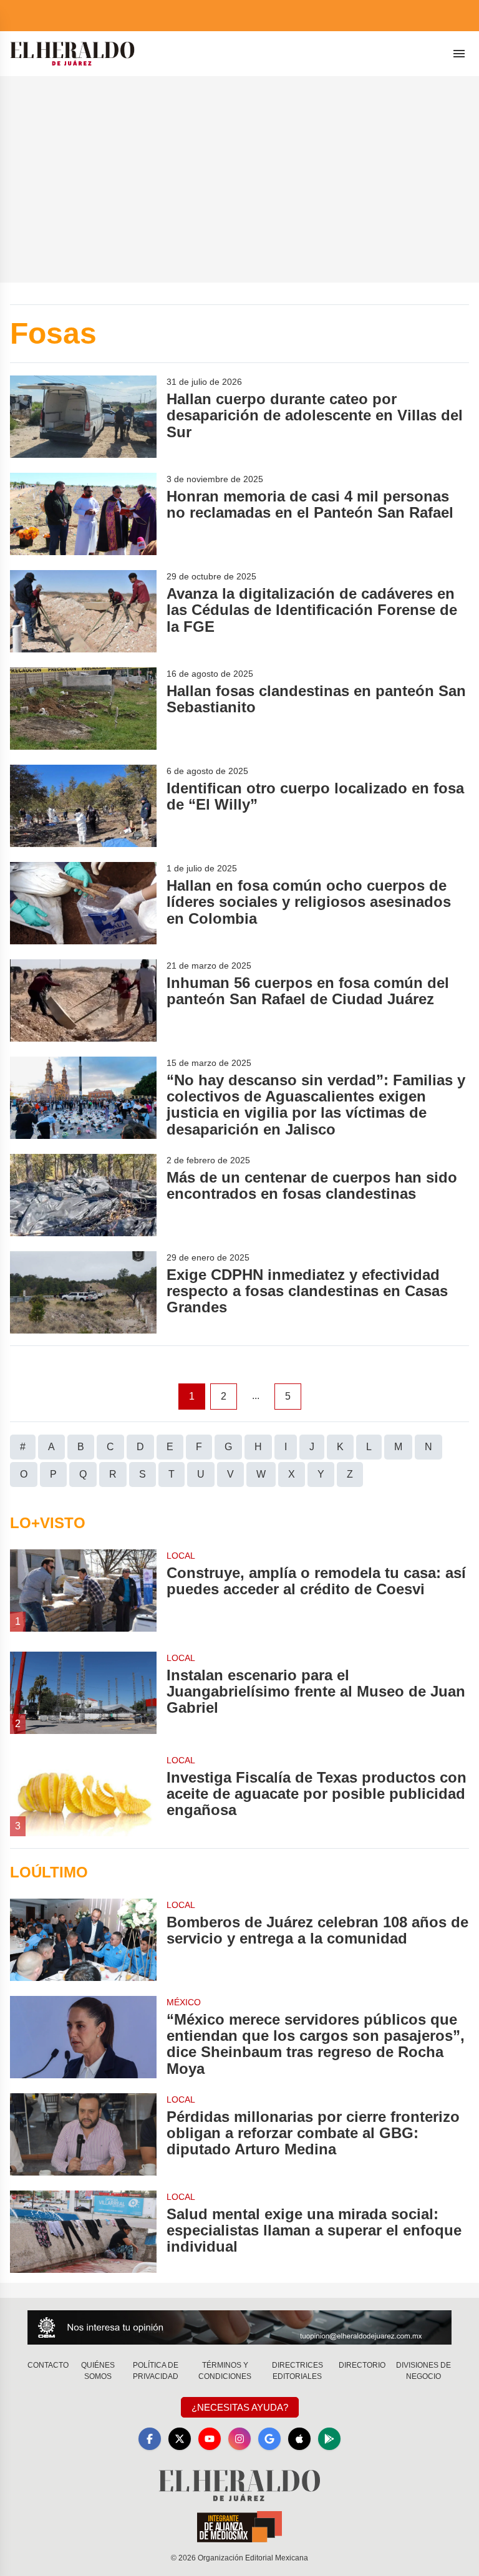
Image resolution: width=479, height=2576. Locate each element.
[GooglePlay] (329, 2439)
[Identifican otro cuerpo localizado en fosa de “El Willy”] (83, 806)
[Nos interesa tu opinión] (239, 2327)
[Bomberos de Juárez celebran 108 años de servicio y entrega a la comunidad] (83, 1940)
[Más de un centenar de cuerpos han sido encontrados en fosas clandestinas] (83, 1195)
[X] (180, 2439)
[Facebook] (150, 2439)
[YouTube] (210, 2439)
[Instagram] (239, 2439)
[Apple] (299, 2439)
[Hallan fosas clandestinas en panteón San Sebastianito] (83, 709)
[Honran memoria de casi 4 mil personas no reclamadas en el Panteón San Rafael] (83, 514)
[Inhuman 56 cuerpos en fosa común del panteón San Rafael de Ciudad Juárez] (83, 1000)
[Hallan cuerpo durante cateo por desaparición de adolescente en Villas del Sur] (83, 417)
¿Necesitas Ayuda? (240, 2407)
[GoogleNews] (269, 2439)
